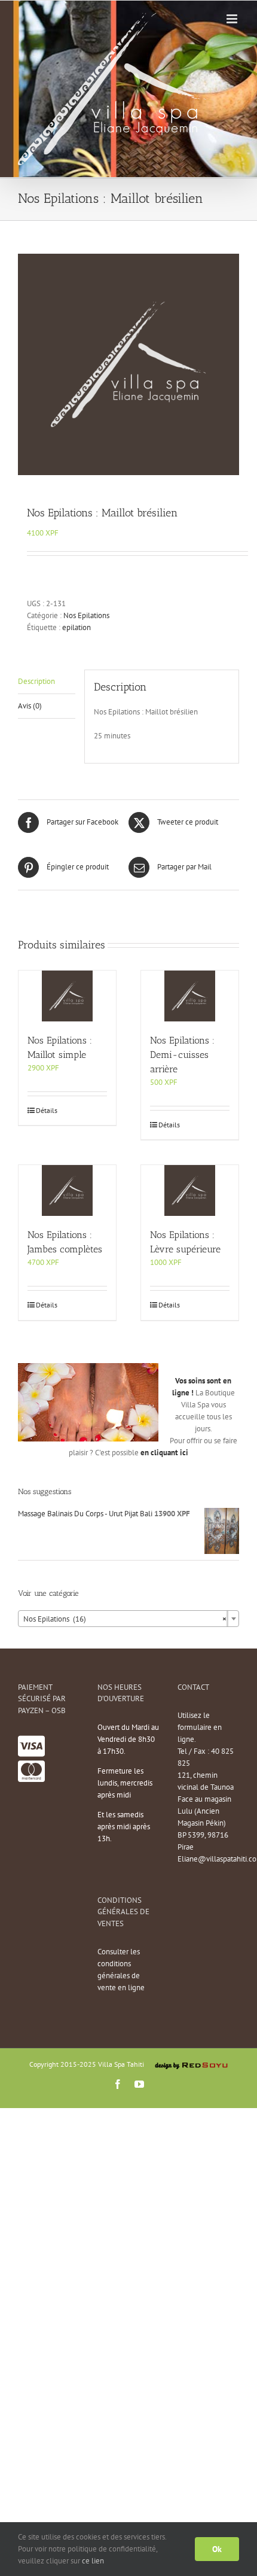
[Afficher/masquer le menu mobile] (233, 19)
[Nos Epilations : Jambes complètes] (67, 1190)
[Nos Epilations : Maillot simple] (67, 996)
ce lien (93, 2561)
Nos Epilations (86, 615)
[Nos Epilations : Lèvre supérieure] (190, 1190)
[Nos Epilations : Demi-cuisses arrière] (190, 996)
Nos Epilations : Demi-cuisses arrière (182, 1055)
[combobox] (128, 1619)
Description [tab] (36, 681)
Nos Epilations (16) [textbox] (125, 1619)
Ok (217, 2549)
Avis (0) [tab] (30, 706)
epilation (77, 627)
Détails (47, 1110)
